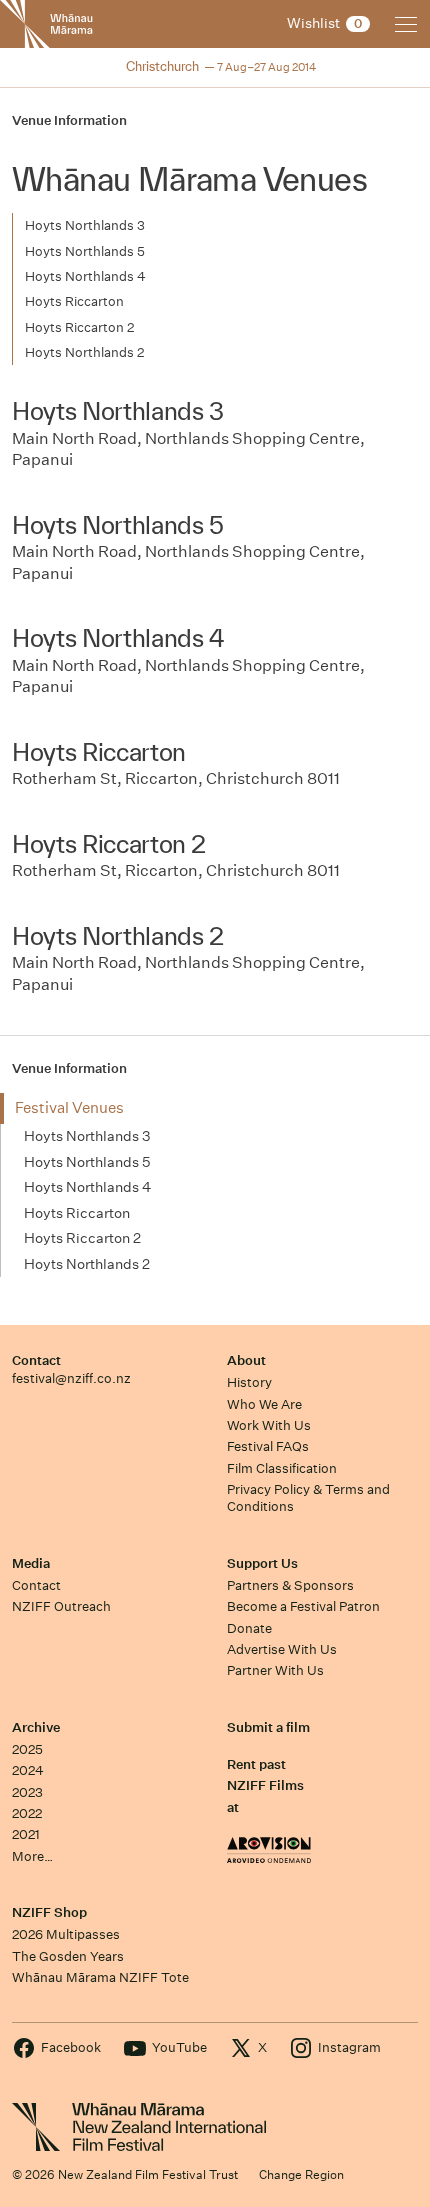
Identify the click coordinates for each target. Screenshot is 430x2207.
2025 (27, 1749)
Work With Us (269, 1425)
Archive (36, 1727)
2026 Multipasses (66, 1934)
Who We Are (264, 1404)
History (249, 1382)
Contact (36, 1360)
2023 (27, 1792)
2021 (26, 1834)
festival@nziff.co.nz (71, 1378)
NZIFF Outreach (61, 1606)
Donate (249, 1628)
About (246, 1360)
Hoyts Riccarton (74, 301)
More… (32, 1856)
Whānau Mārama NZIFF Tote (100, 1977)
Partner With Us (275, 1670)
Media (31, 1563)
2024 (28, 1770)
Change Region (301, 2174)
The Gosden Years (68, 1956)
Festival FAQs (268, 1446)
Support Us (262, 1563)
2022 (27, 1813)
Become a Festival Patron (303, 1606)
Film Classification (282, 1468)
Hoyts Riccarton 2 (79, 327)
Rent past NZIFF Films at (265, 1786)
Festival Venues (69, 1107)
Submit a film (268, 1727)
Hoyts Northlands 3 (85, 225)
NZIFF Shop (49, 1912)
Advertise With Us (282, 1649)
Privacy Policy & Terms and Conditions (308, 1498)
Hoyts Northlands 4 (85, 276)
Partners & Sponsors (290, 1585)
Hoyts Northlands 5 (85, 251)
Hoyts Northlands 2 (84, 352)
